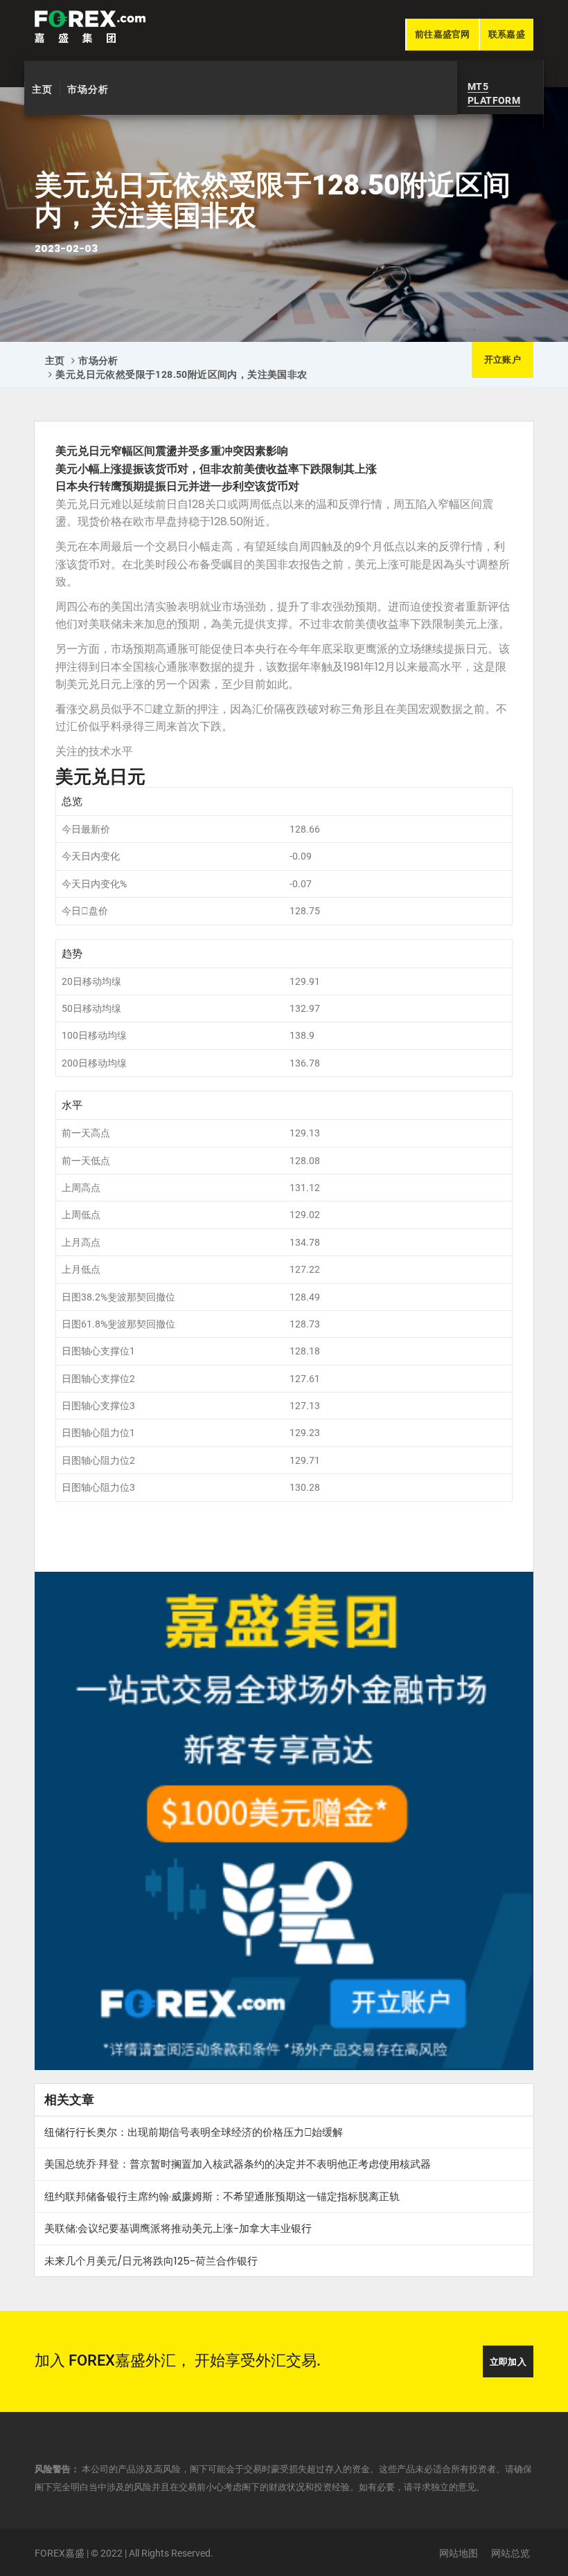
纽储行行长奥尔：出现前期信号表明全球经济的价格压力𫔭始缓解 (194, 2132)
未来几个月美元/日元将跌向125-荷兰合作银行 (151, 2261)
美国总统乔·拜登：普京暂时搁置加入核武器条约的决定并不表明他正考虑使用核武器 (238, 2164)
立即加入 (508, 2362)
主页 (42, 89)
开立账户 (503, 360)
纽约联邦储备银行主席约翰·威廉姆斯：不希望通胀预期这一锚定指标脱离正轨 (222, 2196)
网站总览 (511, 2553)
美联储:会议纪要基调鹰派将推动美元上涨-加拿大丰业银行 (178, 2228)
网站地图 (459, 2553)
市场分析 (88, 89)
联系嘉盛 (507, 34)
